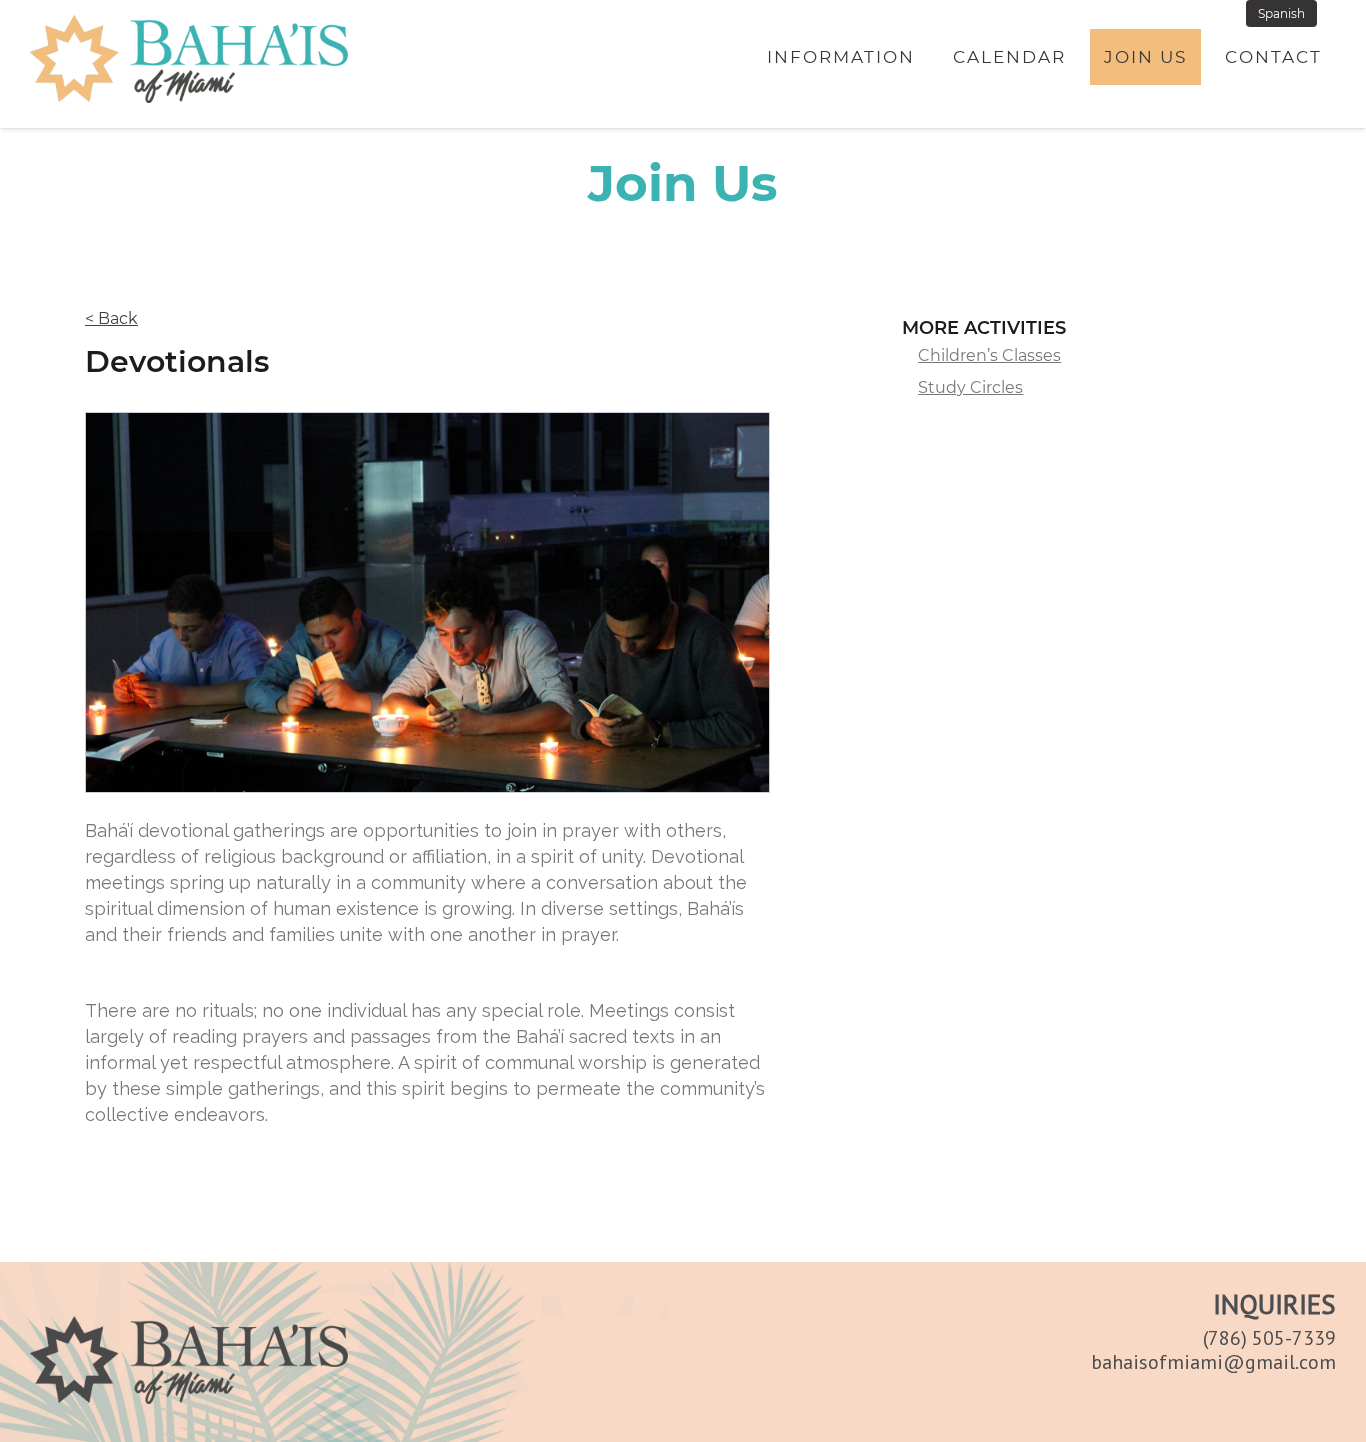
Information (841, 57)
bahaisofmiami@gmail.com (1213, 1362)
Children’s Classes (989, 355)
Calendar (1009, 57)
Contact (1273, 57)
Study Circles (970, 387)
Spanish (1281, 13)
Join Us (1145, 57)
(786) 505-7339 (1269, 1338)
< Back (111, 319)
